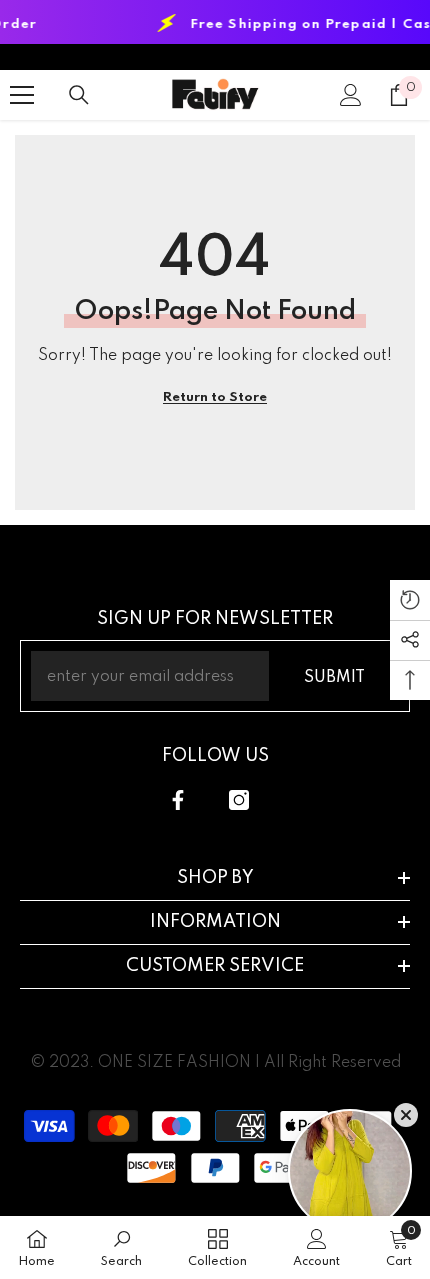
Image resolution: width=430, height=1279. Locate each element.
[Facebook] (178, 800)
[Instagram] (239, 800)
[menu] (22, 95)
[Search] (79, 95)
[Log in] (351, 95)
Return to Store (215, 397)
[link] (121, 1247)
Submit (334, 678)
